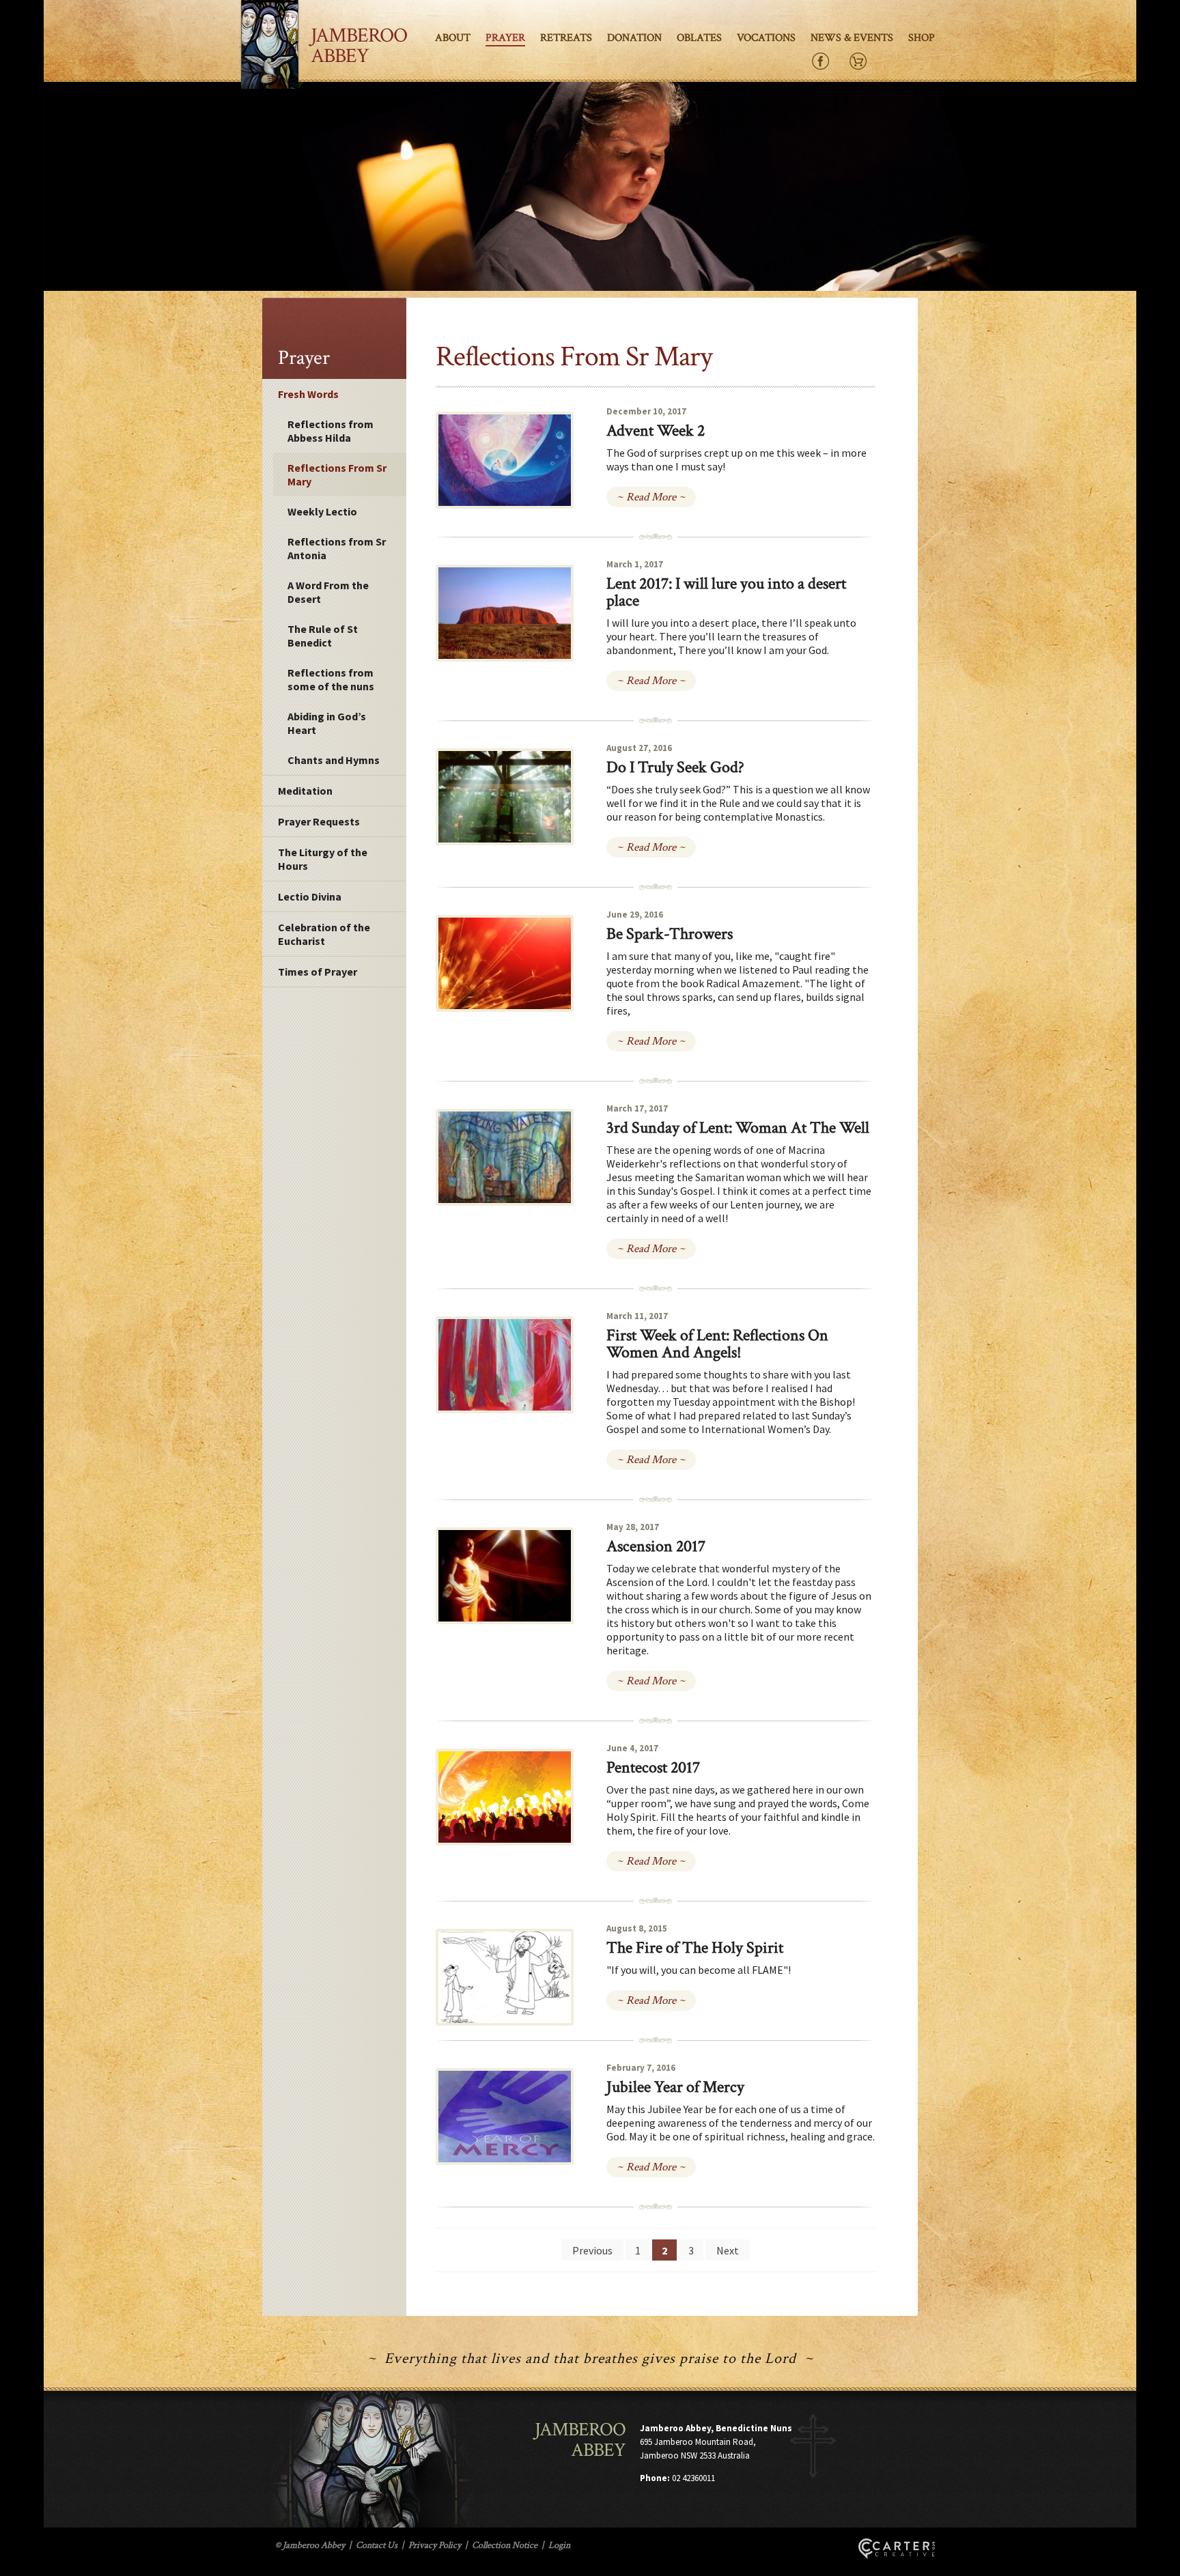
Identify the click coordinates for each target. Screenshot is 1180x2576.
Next (728, 2250)
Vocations (766, 38)
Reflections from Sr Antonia (337, 548)
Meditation (305, 791)
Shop (922, 38)
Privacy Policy (435, 2545)
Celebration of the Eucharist (324, 934)
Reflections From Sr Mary (337, 475)
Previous (592, 2250)
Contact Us (377, 2545)
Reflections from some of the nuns (331, 679)
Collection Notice (505, 2545)
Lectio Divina (310, 896)
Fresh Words (308, 394)
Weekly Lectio (322, 511)
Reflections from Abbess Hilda (331, 431)
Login (559, 2545)
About (453, 38)
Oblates (699, 38)
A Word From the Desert (328, 592)
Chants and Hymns (334, 760)
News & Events (852, 38)
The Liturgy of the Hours (323, 859)
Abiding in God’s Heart (327, 723)
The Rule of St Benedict (323, 636)
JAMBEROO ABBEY (359, 46)
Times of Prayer (318, 972)
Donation (634, 38)
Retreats (566, 38)
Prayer (505, 38)
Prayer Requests (319, 821)
